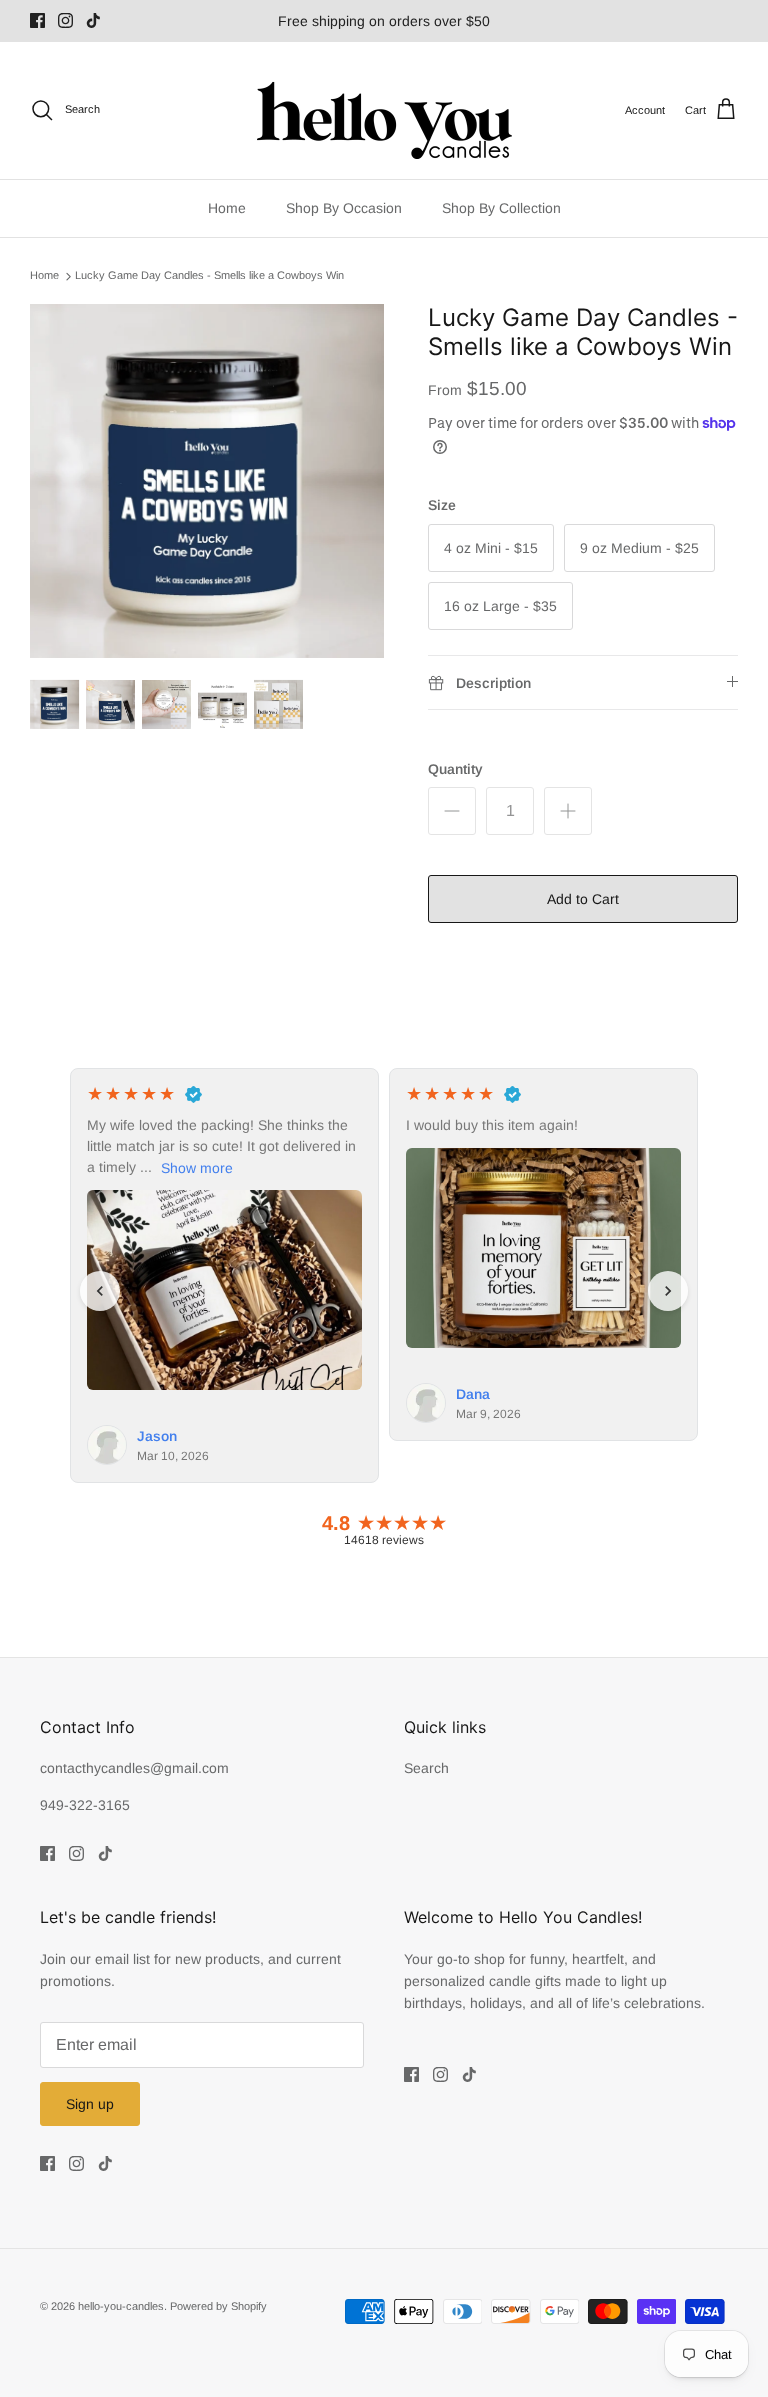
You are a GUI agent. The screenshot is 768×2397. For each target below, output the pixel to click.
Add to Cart (583, 899)
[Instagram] (65, 20)
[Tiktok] (93, 20)
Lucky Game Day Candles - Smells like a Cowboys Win (209, 276)
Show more (197, 1168)
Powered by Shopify (218, 2306)
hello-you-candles (121, 2306)
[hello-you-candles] (384, 110)
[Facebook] (37, 20)
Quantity (455, 769)
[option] (207, 481)
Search (426, 1768)
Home (227, 208)
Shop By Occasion (344, 208)
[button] (100, 1291)
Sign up (90, 2104)
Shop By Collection (501, 208)
